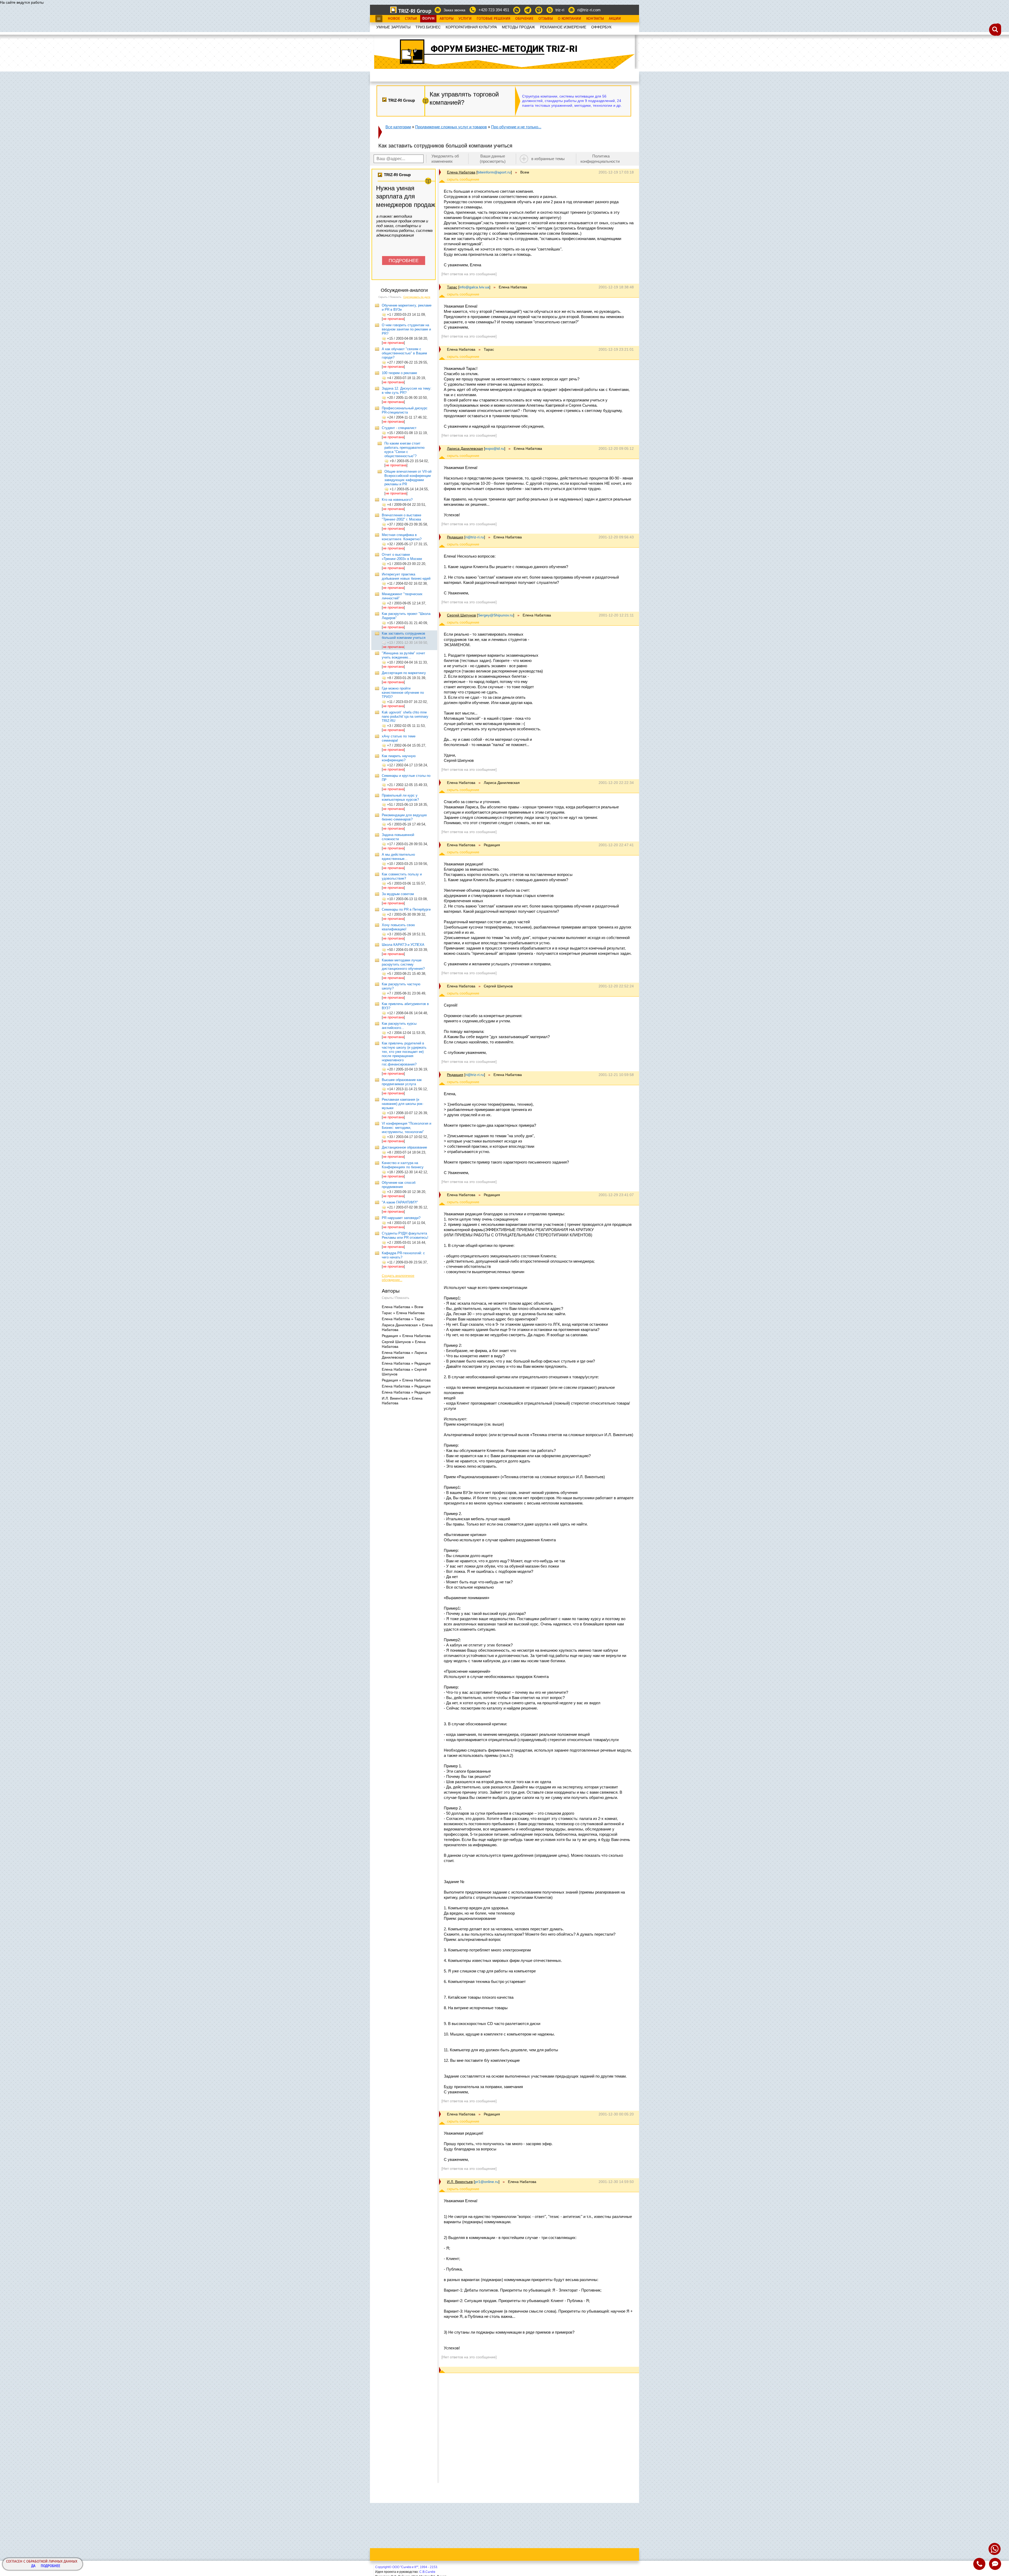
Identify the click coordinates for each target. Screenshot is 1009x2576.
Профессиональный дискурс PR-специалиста (405, 410)
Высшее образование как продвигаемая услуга (402, 1082)
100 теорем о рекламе (399, 373)
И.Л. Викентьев (460, 2182)
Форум (428, 19)
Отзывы (546, 19)
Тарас (452, 287)
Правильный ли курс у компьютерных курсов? (400, 797)
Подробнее (50, 2566)
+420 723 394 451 (494, 10)
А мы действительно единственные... (398, 857)
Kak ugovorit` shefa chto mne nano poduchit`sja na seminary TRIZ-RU (405, 716)
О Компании (570, 19)
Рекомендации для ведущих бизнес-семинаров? (404, 817)
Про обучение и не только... (516, 127)
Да (33, 2566)
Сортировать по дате (417, 297)
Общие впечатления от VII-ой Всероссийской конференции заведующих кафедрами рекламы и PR (408, 478)
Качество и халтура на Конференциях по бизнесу (403, 1165)
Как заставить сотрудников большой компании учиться (404, 636)
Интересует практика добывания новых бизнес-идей (406, 576)
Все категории (398, 127)
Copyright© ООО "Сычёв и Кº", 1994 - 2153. (407, 2567)
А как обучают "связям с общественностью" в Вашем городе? (404, 353)
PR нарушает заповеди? (401, 1218)
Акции (615, 19)
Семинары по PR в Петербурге (406, 909)
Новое (394, 19)
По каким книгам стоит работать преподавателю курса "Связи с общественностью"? (405, 450)
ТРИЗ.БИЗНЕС (428, 27)
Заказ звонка (454, 10)
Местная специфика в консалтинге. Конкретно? (402, 537)
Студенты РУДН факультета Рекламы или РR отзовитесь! (405, 1235)
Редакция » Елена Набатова (406, 1336)
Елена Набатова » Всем (403, 1307)
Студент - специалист (399, 428)
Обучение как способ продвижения (399, 1185)
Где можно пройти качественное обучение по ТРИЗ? (403, 693)
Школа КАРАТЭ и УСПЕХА (403, 945)
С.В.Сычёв (427, 2572)
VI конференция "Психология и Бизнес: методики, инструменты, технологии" (406, 1128)
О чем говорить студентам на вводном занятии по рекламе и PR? (406, 329)
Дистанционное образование (404, 1147)
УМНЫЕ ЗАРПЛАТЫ (393, 27)
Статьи (411, 19)
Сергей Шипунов (461, 615)
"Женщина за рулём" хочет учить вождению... (403, 655)
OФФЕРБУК (601, 27)
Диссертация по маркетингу (404, 673)
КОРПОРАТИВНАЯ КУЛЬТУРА (471, 27)
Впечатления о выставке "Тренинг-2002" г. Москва (401, 517)
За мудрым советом (398, 894)
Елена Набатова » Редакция (406, 1363)
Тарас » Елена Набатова (403, 1313)
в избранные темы (548, 159)
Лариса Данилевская (465, 448)
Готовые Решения (493, 19)
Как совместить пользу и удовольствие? (402, 876)
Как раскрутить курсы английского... (399, 1026)
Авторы (447, 19)
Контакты (595, 19)
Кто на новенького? (397, 500)
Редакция (455, 537)
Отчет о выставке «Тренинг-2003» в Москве (402, 557)
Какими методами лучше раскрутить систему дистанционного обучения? (403, 964)
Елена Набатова (461, 172)
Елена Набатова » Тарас (403, 1319)
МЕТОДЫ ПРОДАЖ (518, 27)
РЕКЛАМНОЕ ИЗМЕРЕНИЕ (563, 27)
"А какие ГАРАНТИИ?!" (400, 1202)
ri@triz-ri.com (589, 10)
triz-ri (560, 10)
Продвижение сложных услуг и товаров (451, 127)
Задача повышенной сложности (398, 837)
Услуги (465, 19)
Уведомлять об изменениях (445, 159)
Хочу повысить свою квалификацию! (398, 927)
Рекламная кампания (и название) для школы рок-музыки (403, 1104)
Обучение (524, 19)
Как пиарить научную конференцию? (399, 758)
